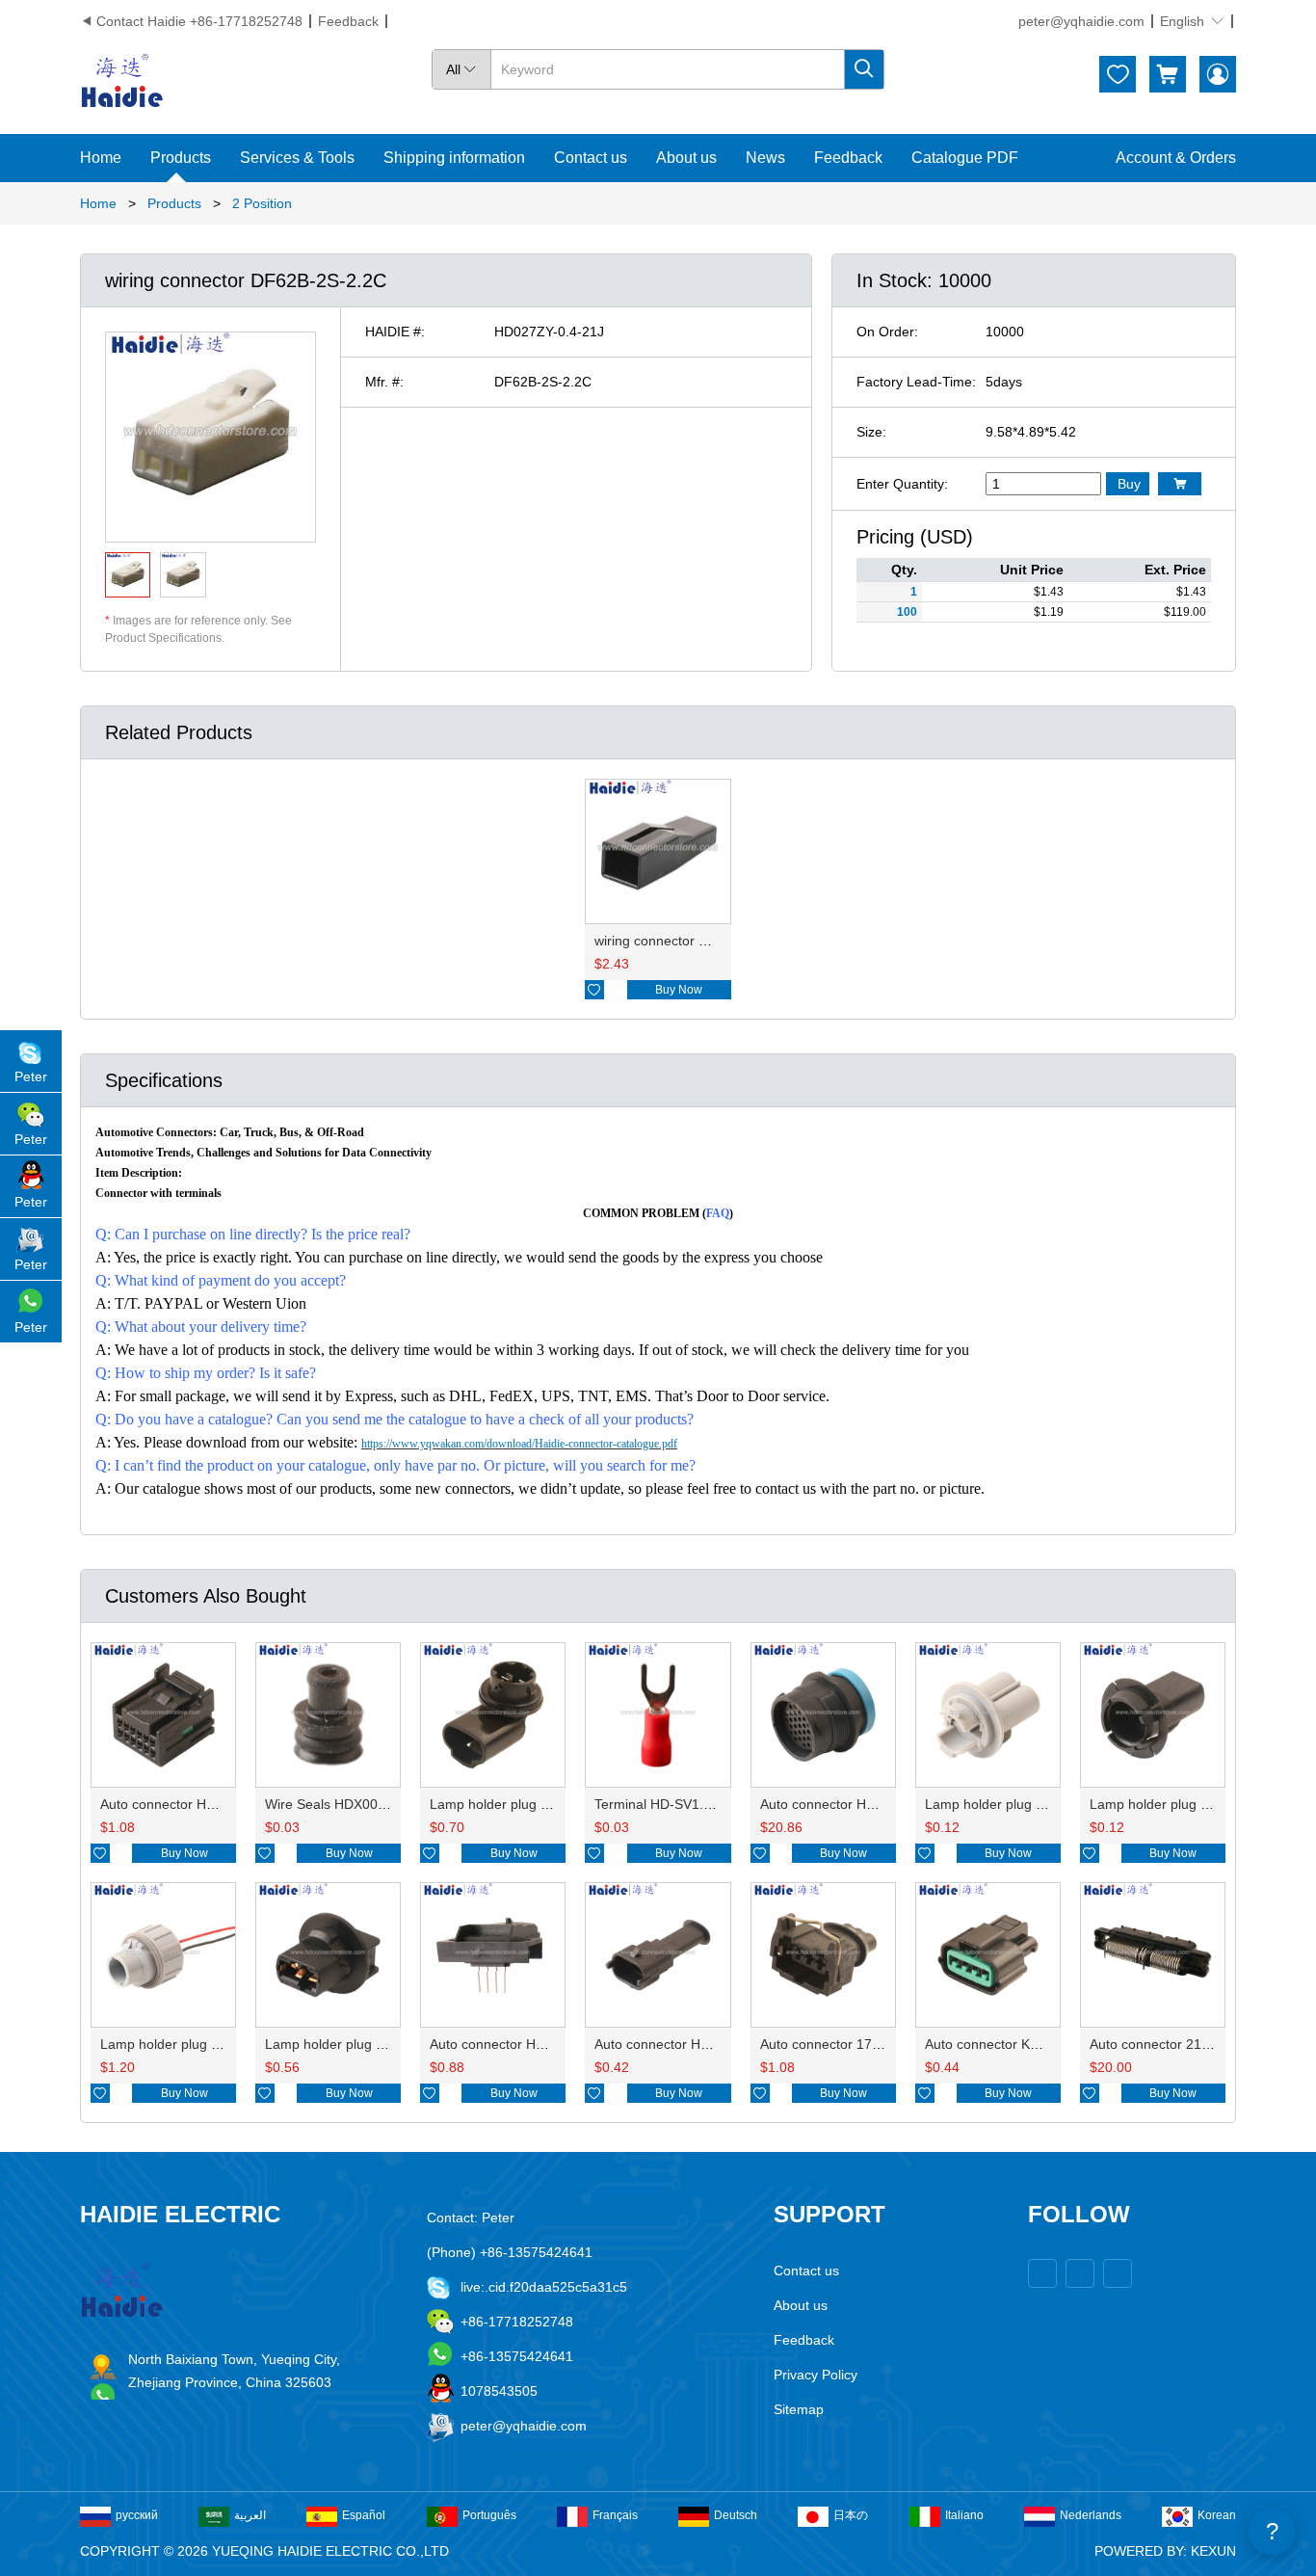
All (461, 69)
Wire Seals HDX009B (329, 1804)
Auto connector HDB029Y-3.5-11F (698, 2044)
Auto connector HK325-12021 (191, 1804)
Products (181, 158)
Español (364, 2515)
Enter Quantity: (902, 484)
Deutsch (736, 2515)
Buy (1129, 484)
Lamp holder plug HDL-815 (348, 2044)
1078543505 (499, 2391)
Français (615, 2515)
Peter (31, 1076)
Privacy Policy (816, 2375)
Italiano (964, 2515)
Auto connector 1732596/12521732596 (880, 2044)
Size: (871, 432)
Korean (1217, 2515)
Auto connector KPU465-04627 (1020, 2044)
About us (686, 158)
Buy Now (679, 990)
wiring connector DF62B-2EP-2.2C (699, 941)
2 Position (262, 203)
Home (101, 158)
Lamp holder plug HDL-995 (183, 2044)
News (765, 158)
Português (489, 2515)
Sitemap (799, 2409)
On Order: (887, 332)
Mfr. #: (384, 382)
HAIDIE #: (395, 332)
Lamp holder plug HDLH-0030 (1181, 1804)
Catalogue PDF (965, 158)
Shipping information (454, 158)
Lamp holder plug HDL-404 (513, 1804)
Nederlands (1091, 2515)
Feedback (348, 21)
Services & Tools (297, 158)
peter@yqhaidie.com (1081, 21)
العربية (250, 2515)
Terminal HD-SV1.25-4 (663, 1804)
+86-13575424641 (517, 2356)
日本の (851, 2515)
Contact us (591, 158)
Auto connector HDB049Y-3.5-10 (529, 2044)
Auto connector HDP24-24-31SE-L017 (877, 1804)
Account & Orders (1176, 158)
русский (137, 2515)
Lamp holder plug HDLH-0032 (1016, 1804)
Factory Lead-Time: (916, 382)
